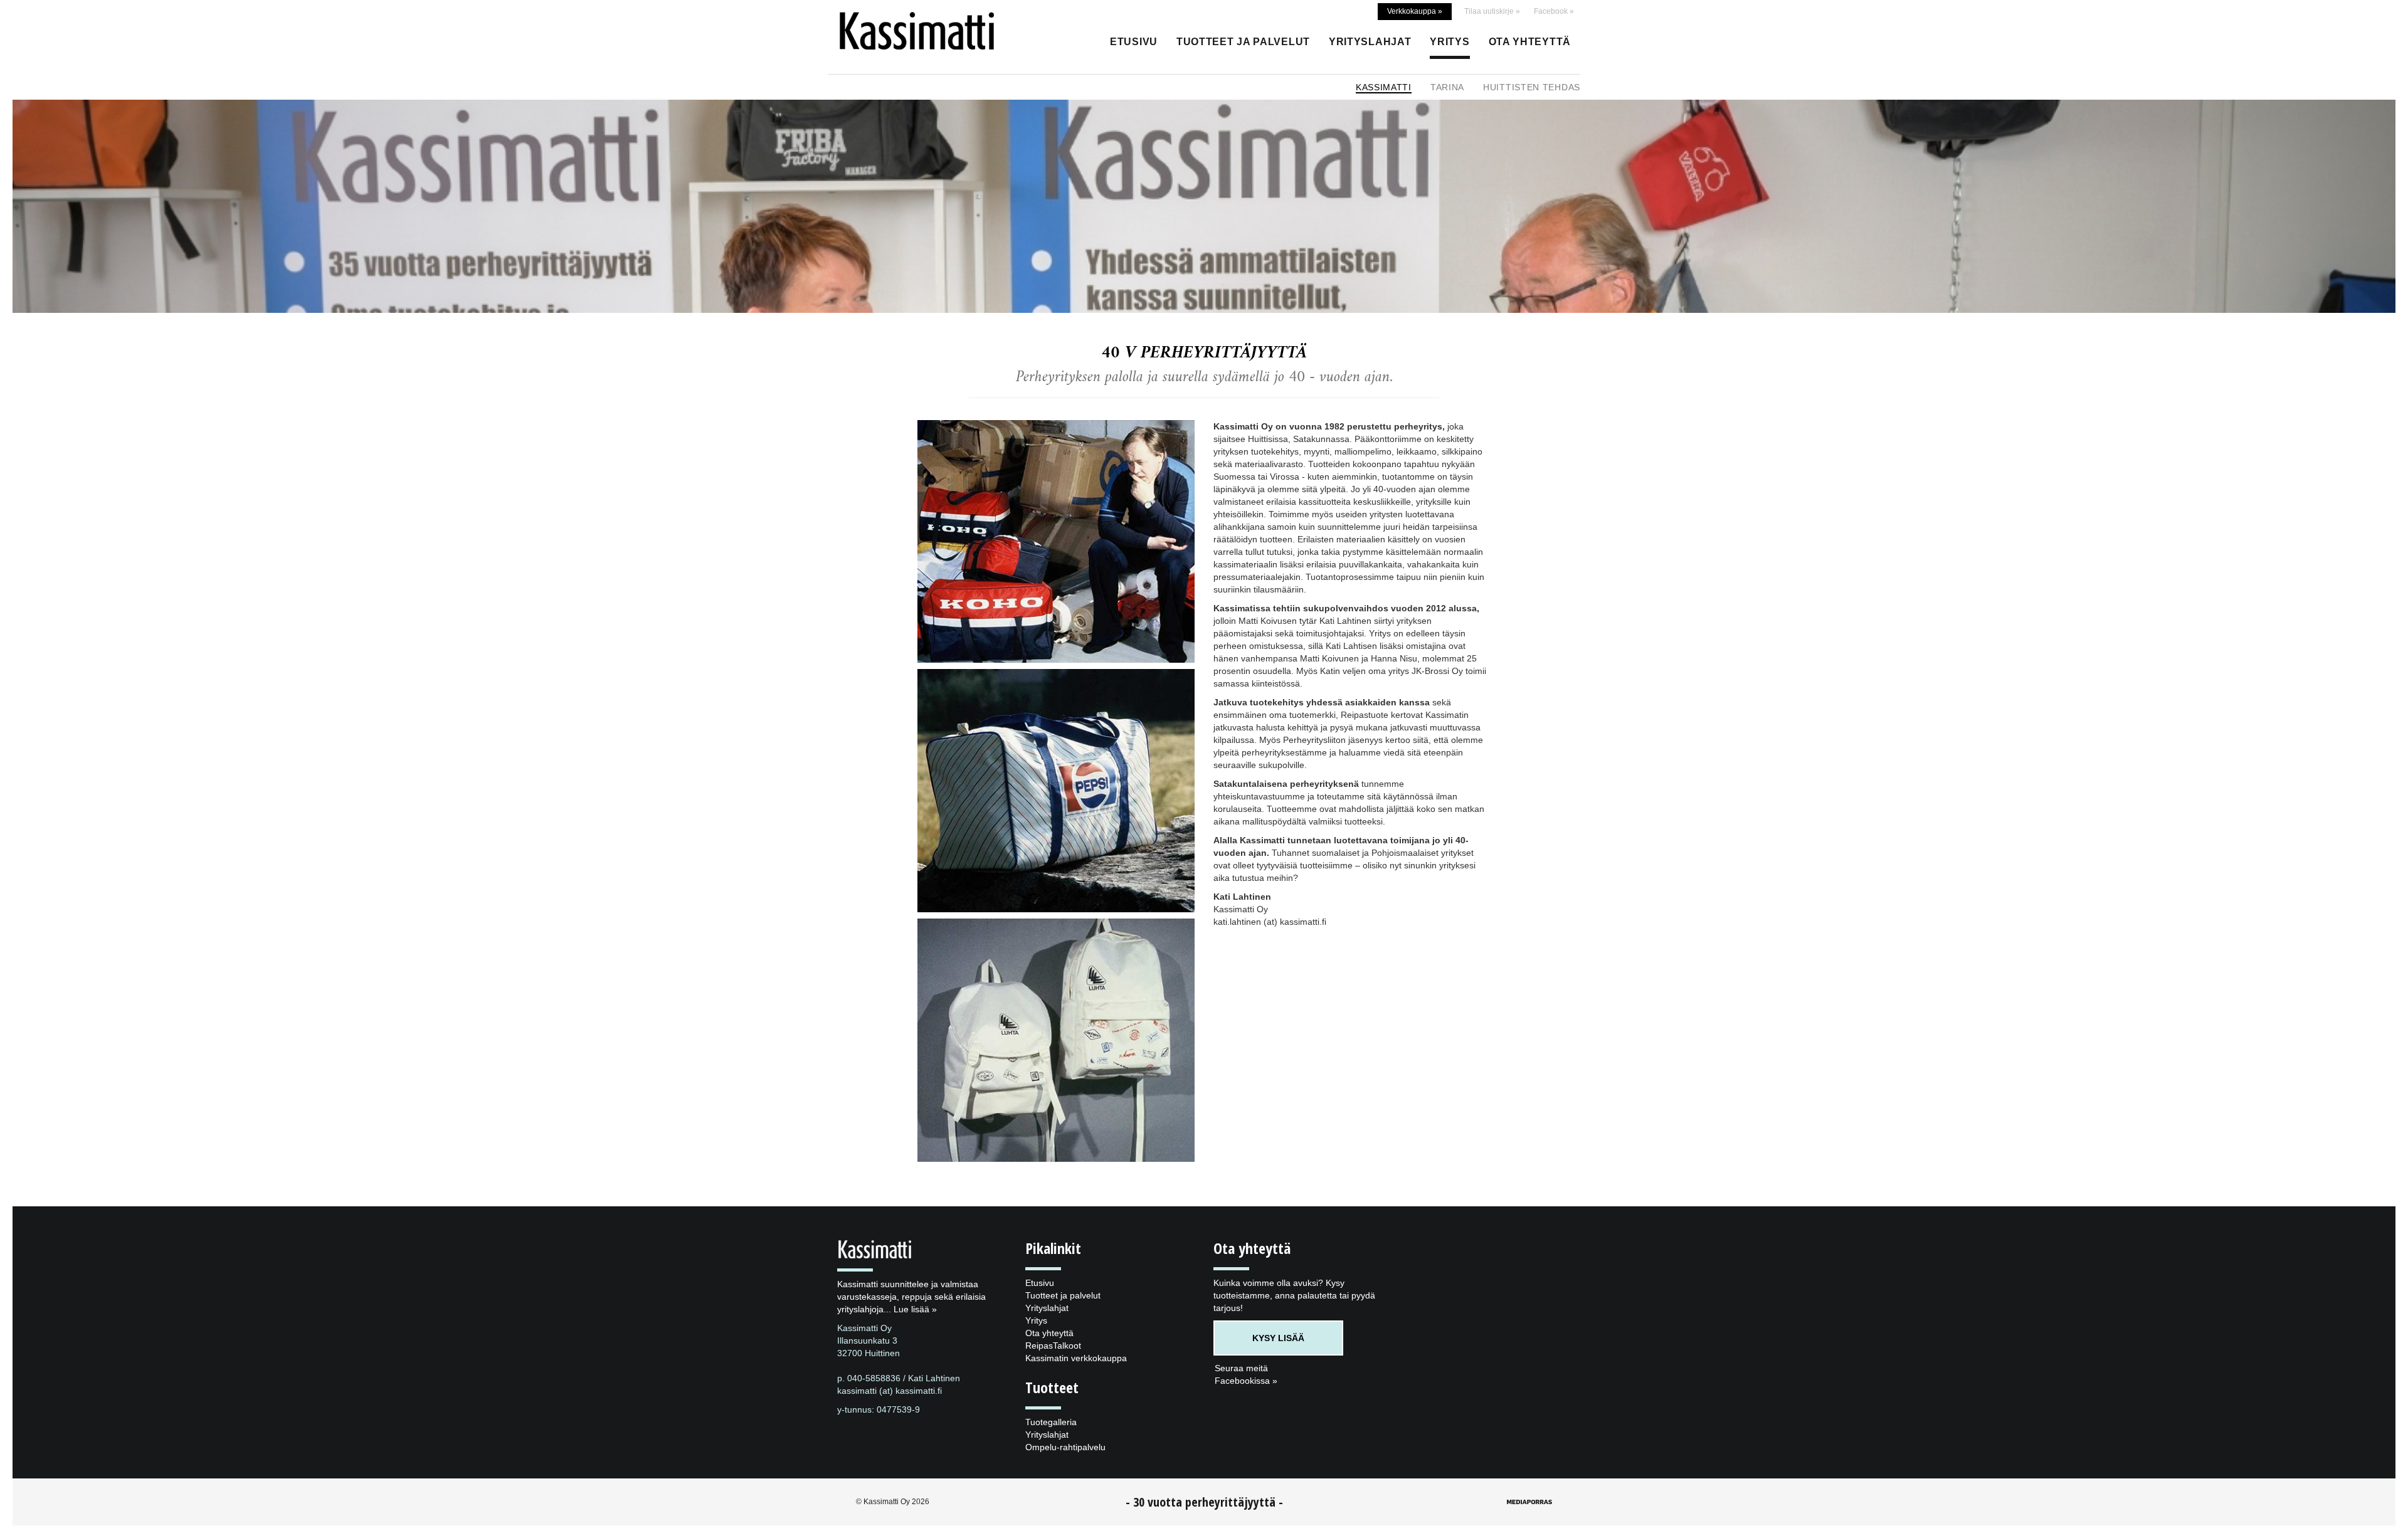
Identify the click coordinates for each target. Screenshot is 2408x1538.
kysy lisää (1278, 1338)
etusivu (1134, 42)
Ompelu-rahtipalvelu (1065, 1447)
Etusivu (1040, 1283)
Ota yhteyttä (1530, 42)
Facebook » (1554, 11)
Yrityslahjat (1370, 42)
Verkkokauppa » (1415, 11)
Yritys (1450, 42)
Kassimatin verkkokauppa (1076, 1358)
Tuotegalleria (1051, 1422)
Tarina (1447, 87)
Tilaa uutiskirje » (1492, 11)
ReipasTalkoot (1053, 1346)
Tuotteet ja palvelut (1243, 42)
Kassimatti (1384, 87)
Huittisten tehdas (1532, 87)
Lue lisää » (915, 1309)
